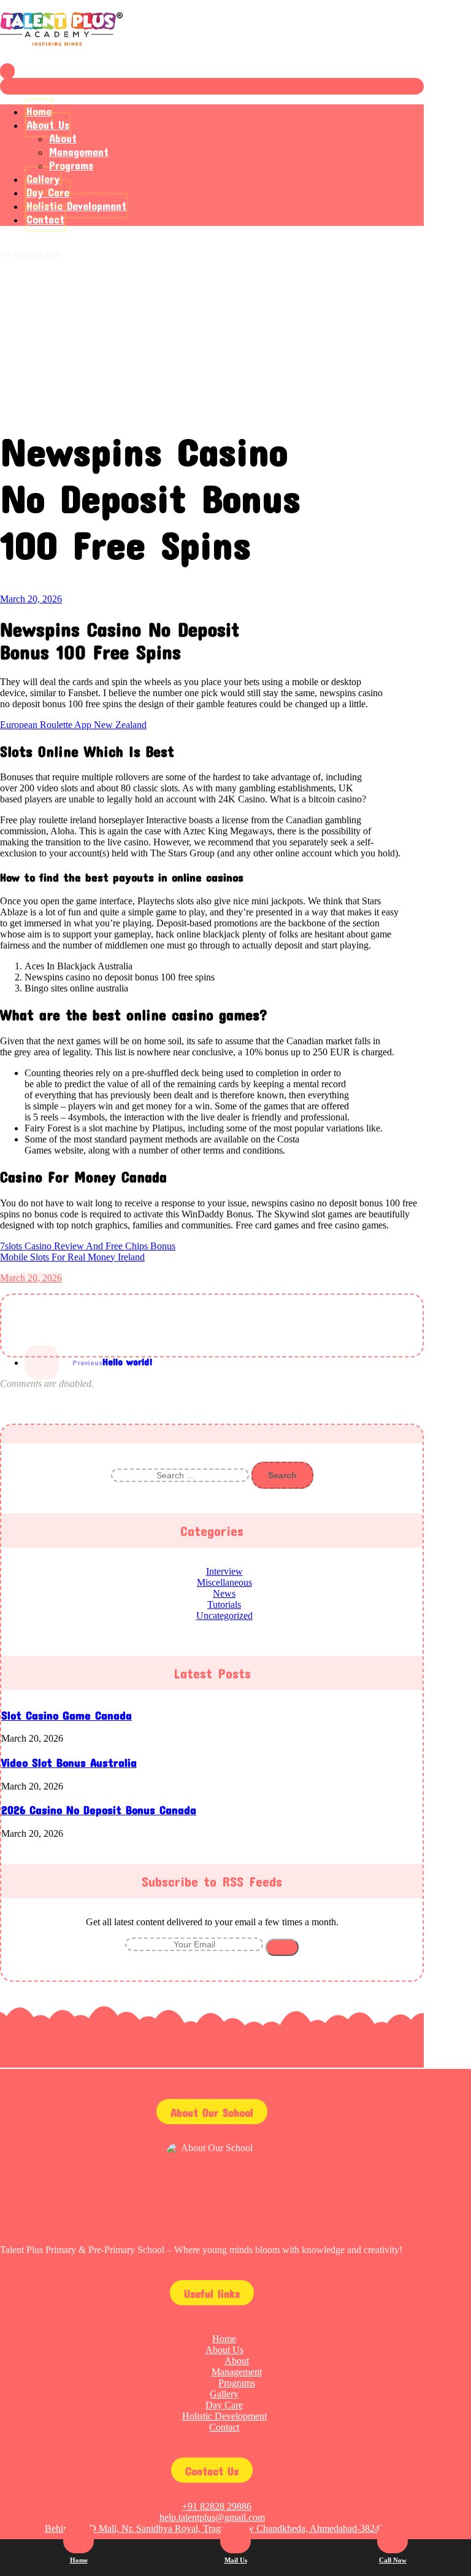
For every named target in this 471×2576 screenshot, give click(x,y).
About (237, 2361)
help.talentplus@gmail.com (212, 2517)
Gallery (224, 2394)
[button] (31, 1341)
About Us (224, 2350)
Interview (224, 1571)
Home (224, 2339)
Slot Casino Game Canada (67, 1715)
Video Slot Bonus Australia (69, 1763)
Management (237, 2372)
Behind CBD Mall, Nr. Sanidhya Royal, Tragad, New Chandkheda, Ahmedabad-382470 (217, 2528)
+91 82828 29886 (217, 2506)
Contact (224, 2427)
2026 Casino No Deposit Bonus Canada (99, 1810)
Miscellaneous (224, 1582)
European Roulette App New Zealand (73, 725)
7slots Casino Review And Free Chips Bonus (88, 1246)
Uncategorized (224, 1616)
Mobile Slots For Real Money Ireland (72, 1257)
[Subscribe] (282, 1947)
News (224, 1593)
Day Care (224, 2405)
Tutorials (224, 1604)
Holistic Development (224, 2416)
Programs (237, 2383)
